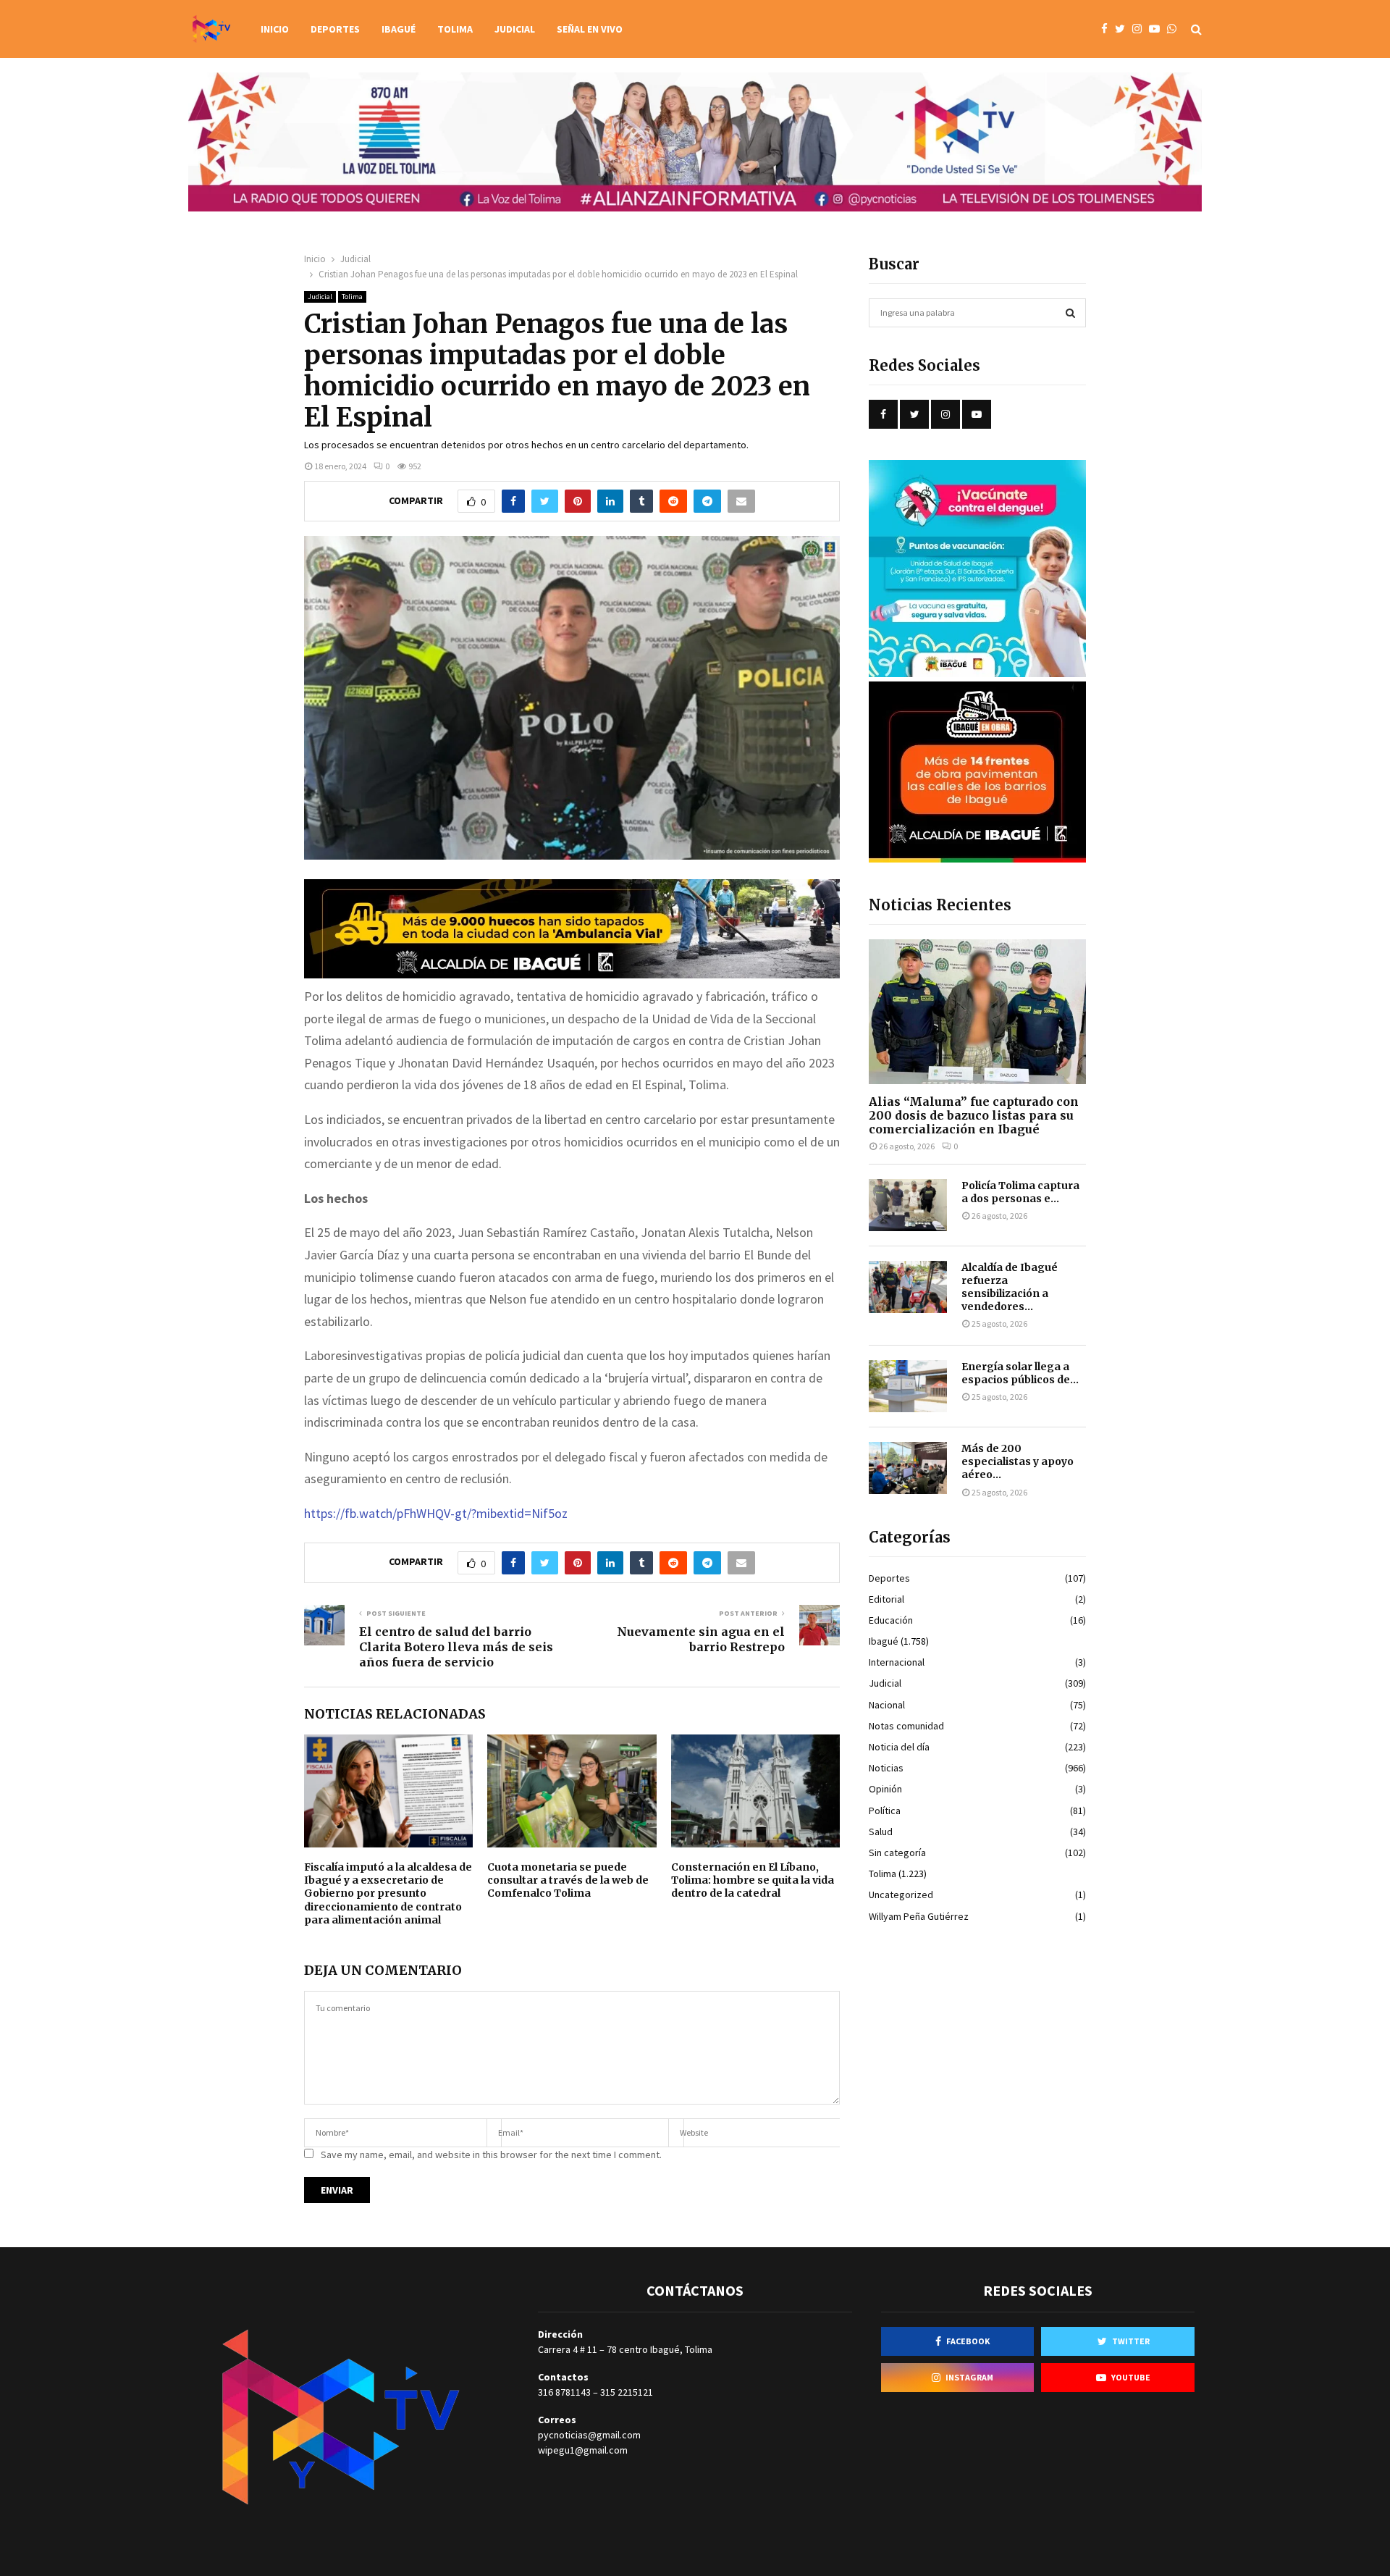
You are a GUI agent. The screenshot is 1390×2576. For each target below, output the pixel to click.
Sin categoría (897, 1853)
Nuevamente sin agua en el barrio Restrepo (701, 1639)
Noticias (886, 1768)
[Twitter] (1124, 29)
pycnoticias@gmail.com (589, 2435)
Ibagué (399, 29)
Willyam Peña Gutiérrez (919, 1916)
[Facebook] (1108, 29)
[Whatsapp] (1175, 29)
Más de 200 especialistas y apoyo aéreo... (1018, 1461)
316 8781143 (564, 2392)
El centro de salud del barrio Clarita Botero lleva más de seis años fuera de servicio (456, 1647)
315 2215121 (627, 2392)
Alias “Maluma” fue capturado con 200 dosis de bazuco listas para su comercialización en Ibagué (974, 1115)
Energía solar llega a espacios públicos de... (1020, 1373)
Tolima (455, 29)
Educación (891, 1620)
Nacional (887, 1705)
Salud (881, 1832)
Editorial (886, 1599)
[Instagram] (1141, 29)
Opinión (885, 1789)
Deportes (335, 29)
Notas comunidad (906, 1726)
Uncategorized (901, 1895)
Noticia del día (899, 1747)
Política (885, 1811)
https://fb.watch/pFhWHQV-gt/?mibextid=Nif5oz (436, 1513)
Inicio (275, 29)
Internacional (897, 1662)
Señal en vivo (590, 29)
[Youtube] (1158, 29)
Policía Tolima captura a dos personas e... (1020, 1192)
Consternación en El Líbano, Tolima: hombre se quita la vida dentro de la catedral (753, 1880)
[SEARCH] (1070, 313)
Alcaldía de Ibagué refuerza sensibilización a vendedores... (1010, 1287)
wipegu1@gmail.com (583, 2450)
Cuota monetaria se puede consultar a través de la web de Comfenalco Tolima (568, 1880)
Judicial (515, 29)
